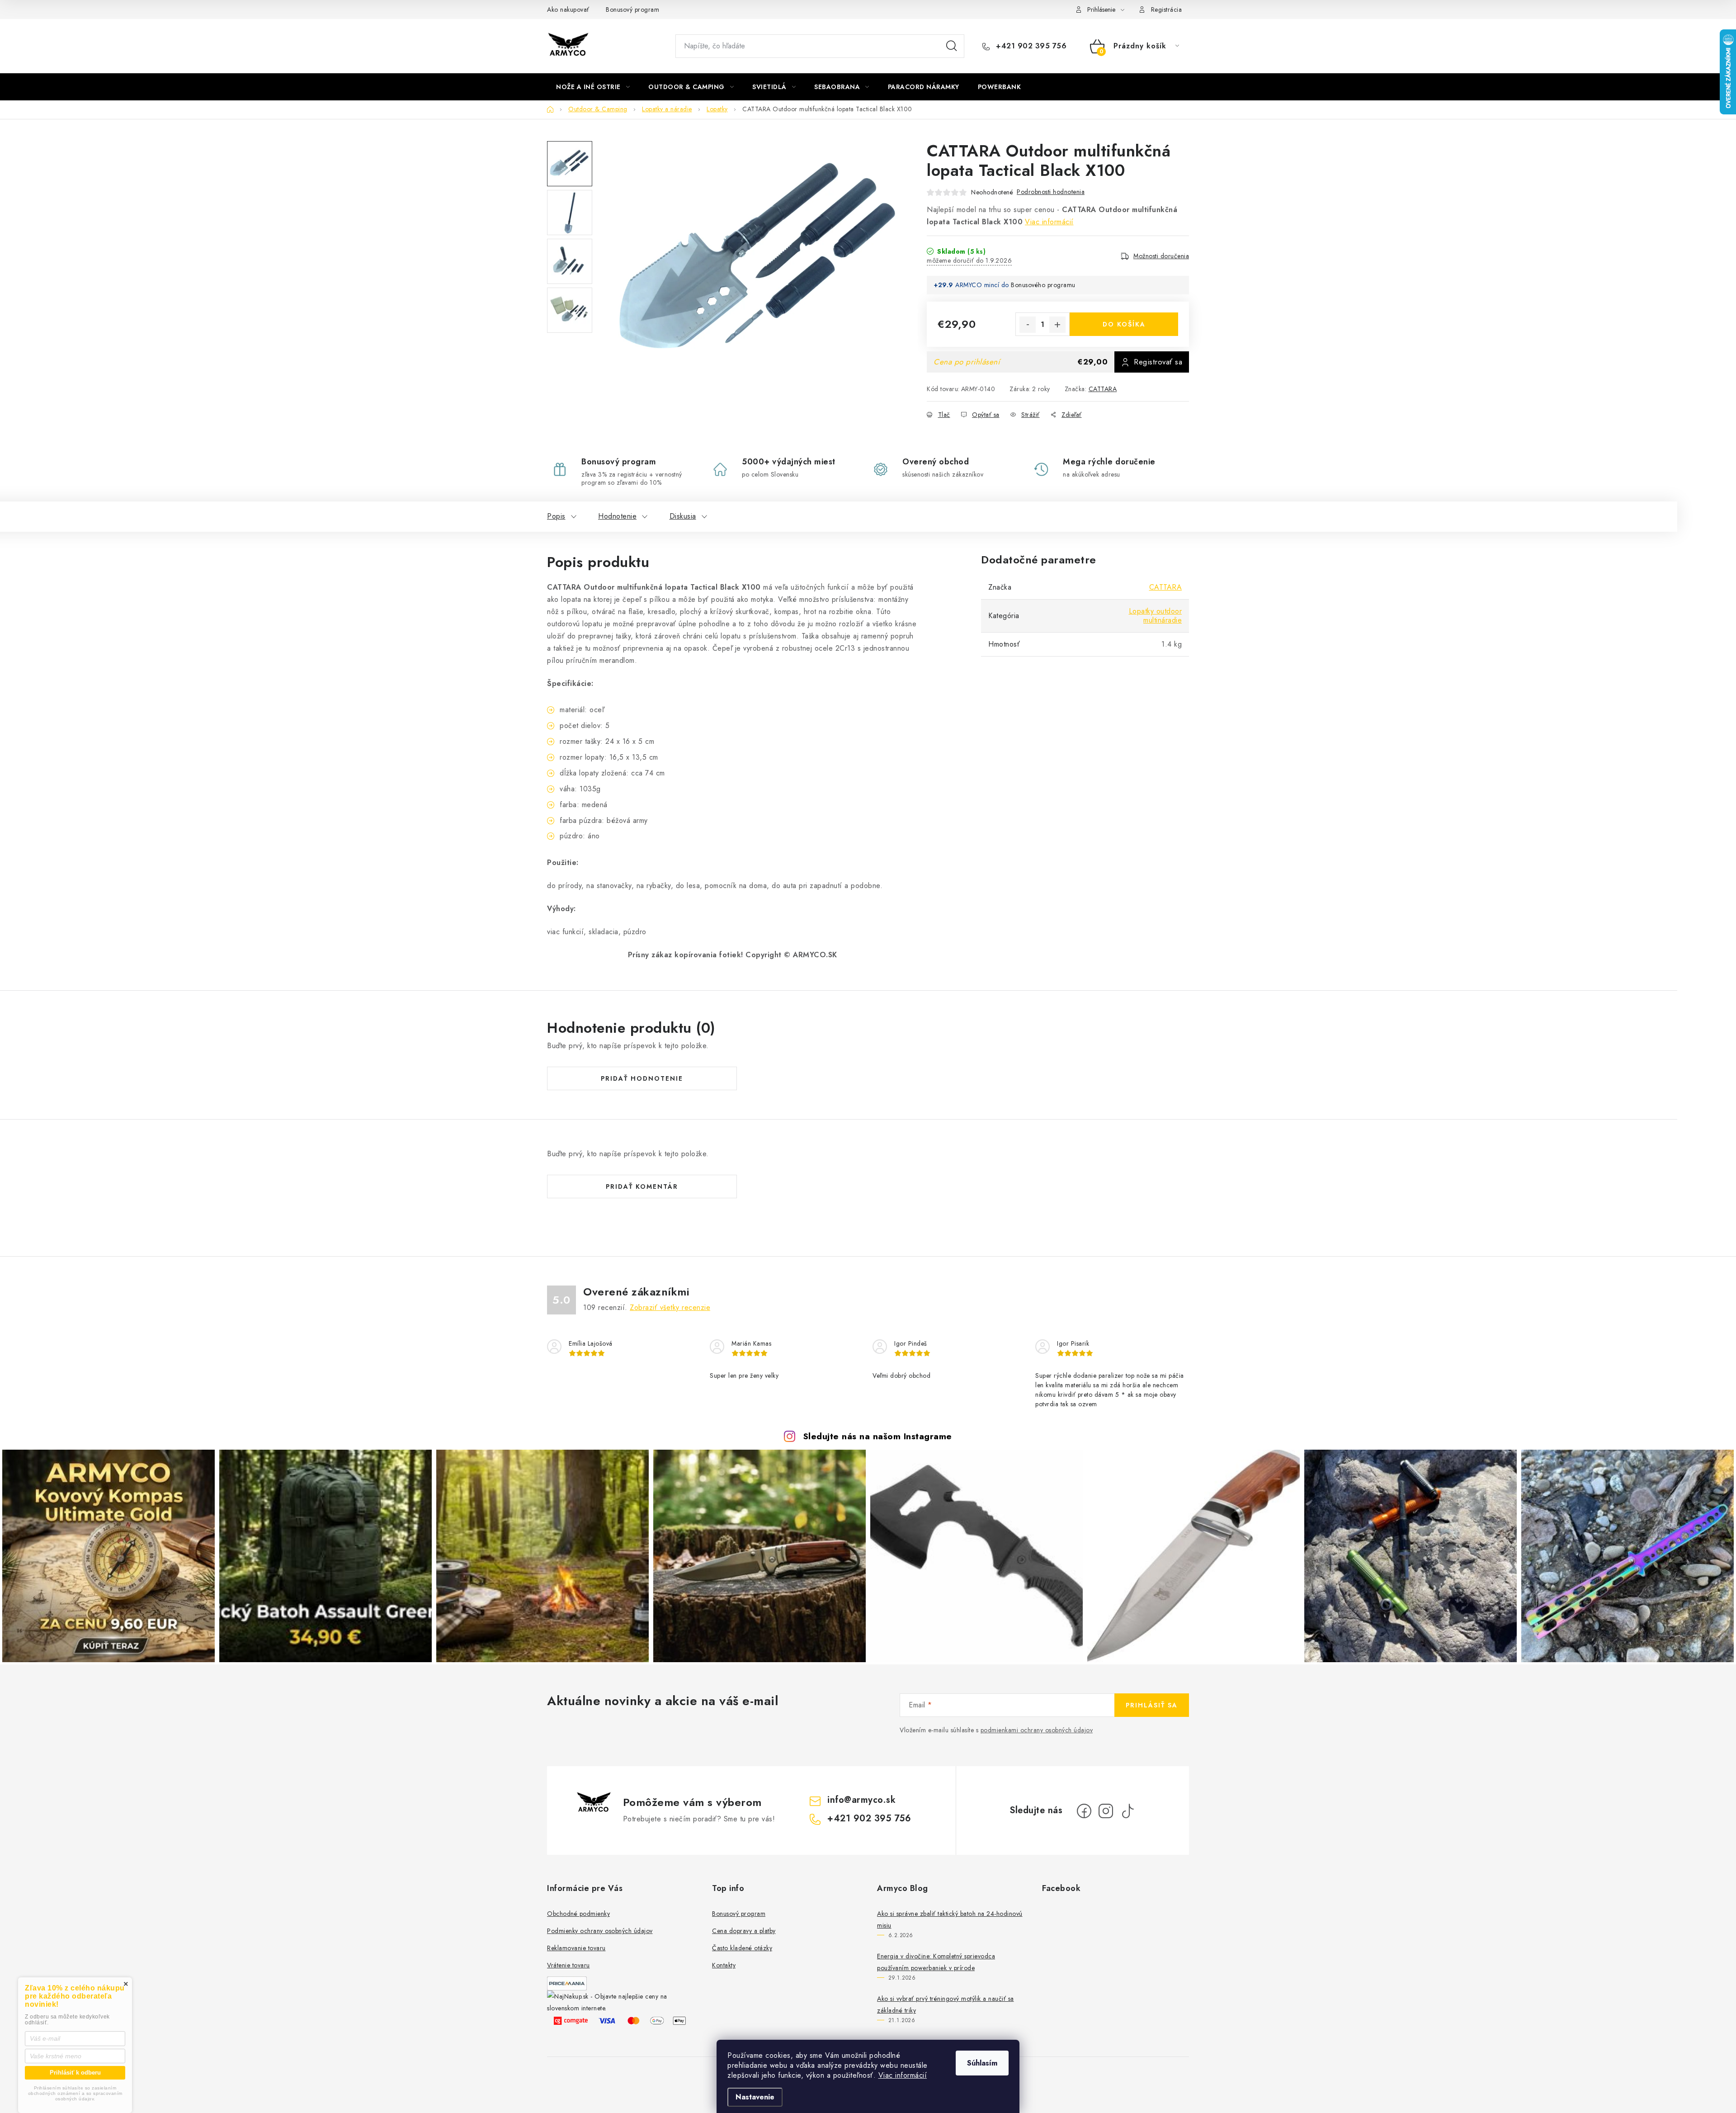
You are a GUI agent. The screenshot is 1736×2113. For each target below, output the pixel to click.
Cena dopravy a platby (744, 1931)
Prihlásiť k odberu (75, 2073)
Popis (556, 516)
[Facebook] (1084, 1811)
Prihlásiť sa (1152, 1705)
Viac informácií (903, 2075)
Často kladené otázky (742, 1948)
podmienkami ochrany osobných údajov (1037, 1730)
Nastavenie (755, 2097)
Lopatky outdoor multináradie (1156, 616)
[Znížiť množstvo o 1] (1028, 325)
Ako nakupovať (568, 9)
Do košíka (1124, 324)
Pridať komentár (642, 1186)
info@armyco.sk (861, 1800)
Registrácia (1167, 9)
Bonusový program (632, 9)
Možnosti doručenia (1161, 256)
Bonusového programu (1043, 285)
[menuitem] (593, 87)
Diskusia (683, 516)
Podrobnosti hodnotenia (1051, 192)
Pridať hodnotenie (642, 1078)
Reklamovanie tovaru (576, 1948)
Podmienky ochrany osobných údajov (600, 1931)
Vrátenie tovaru (568, 1965)
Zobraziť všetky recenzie (670, 1307)
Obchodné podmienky (578, 1914)
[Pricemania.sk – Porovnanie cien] (567, 1983)
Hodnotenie (617, 516)
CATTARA (1103, 389)
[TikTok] (1127, 1811)
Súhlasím (982, 2063)
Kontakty (724, 1965)
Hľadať (952, 46)
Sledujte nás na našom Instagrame (877, 1436)
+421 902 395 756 (1030, 46)
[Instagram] (1106, 1811)
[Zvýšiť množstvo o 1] (1057, 325)
